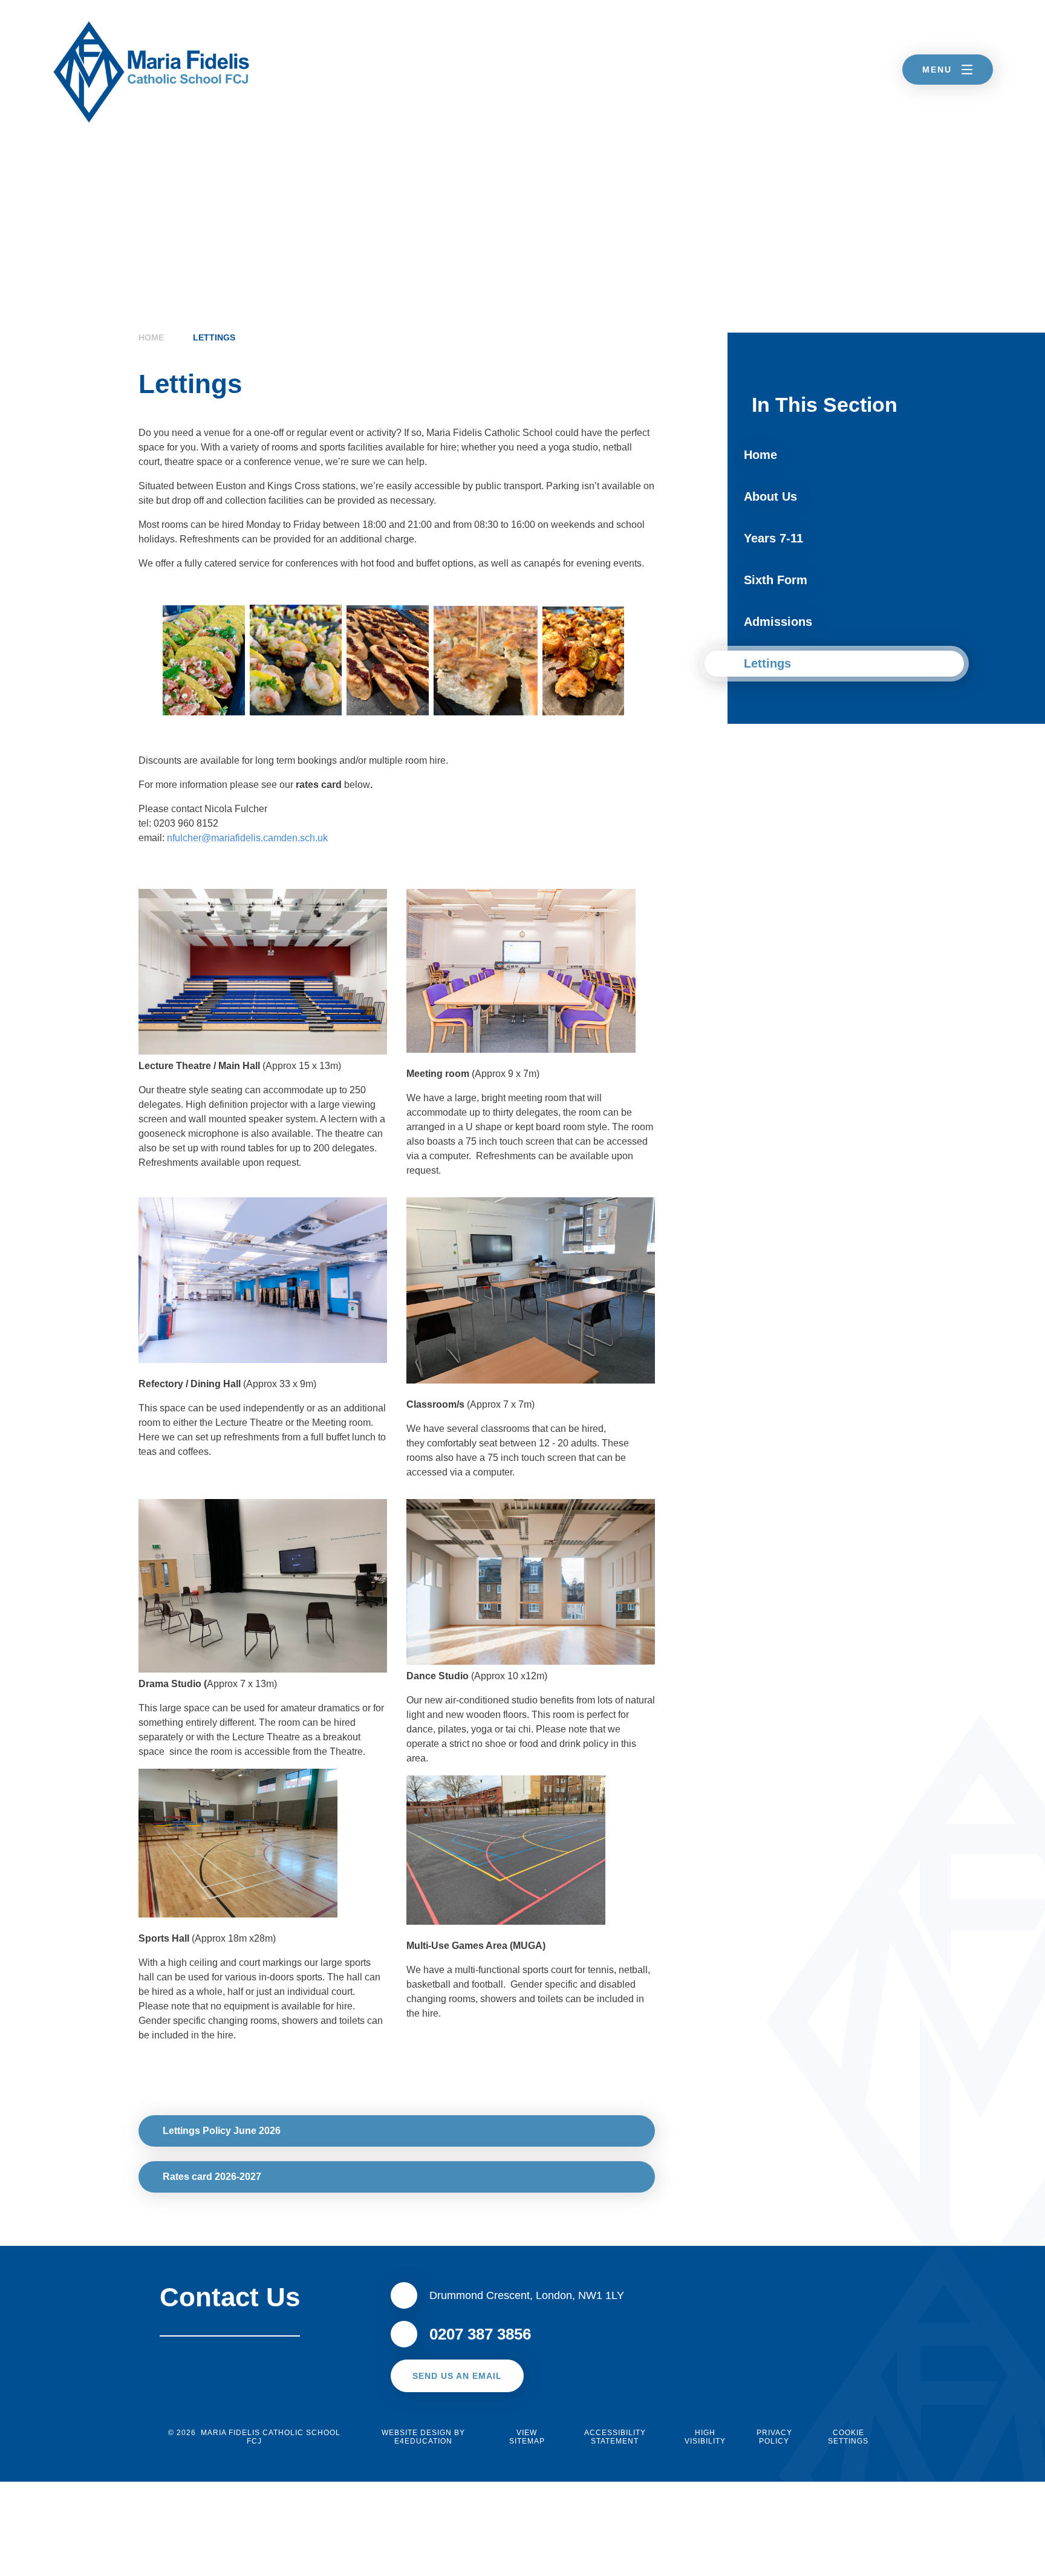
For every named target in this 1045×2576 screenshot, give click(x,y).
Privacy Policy (774, 2437)
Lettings (214, 337)
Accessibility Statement (615, 2437)
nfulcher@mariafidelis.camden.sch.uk (247, 838)
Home (151, 337)
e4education (423, 2441)
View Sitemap (527, 2437)
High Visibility (705, 2437)
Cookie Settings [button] (848, 2437)
